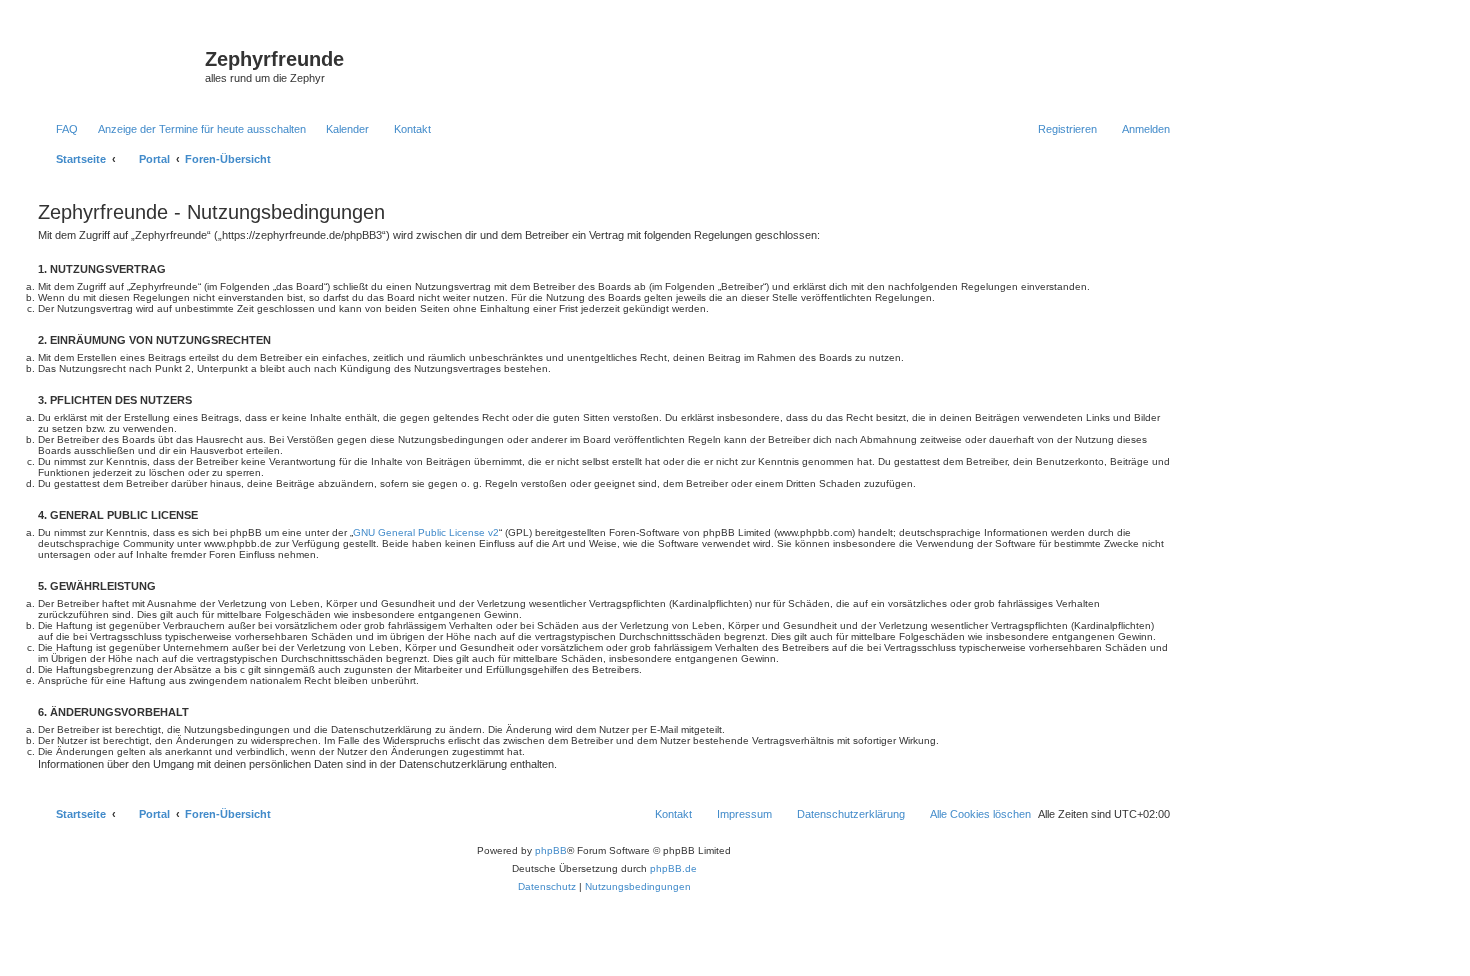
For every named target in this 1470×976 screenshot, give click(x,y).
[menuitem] (58, 129)
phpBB (551, 850)
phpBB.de (673, 868)
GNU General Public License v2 (426, 532)
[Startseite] (119, 65)
